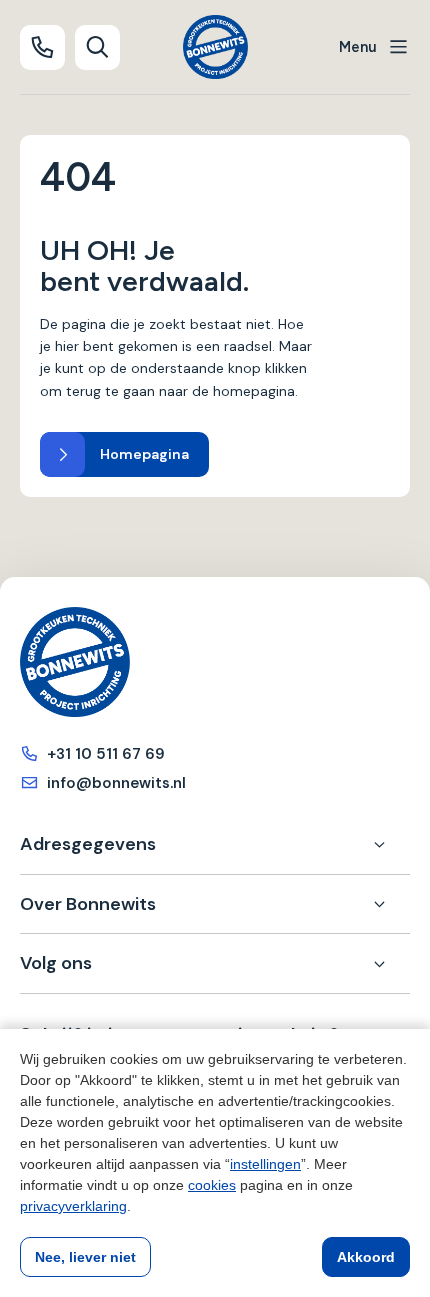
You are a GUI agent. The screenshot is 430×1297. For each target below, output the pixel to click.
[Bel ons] (42, 47)
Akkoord (366, 1257)
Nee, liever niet (85, 1257)
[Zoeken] (97, 47)
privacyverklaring (73, 1206)
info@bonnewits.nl (116, 783)
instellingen (265, 1164)
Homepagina (144, 454)
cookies (212, 1185)
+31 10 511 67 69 (106, 754)
